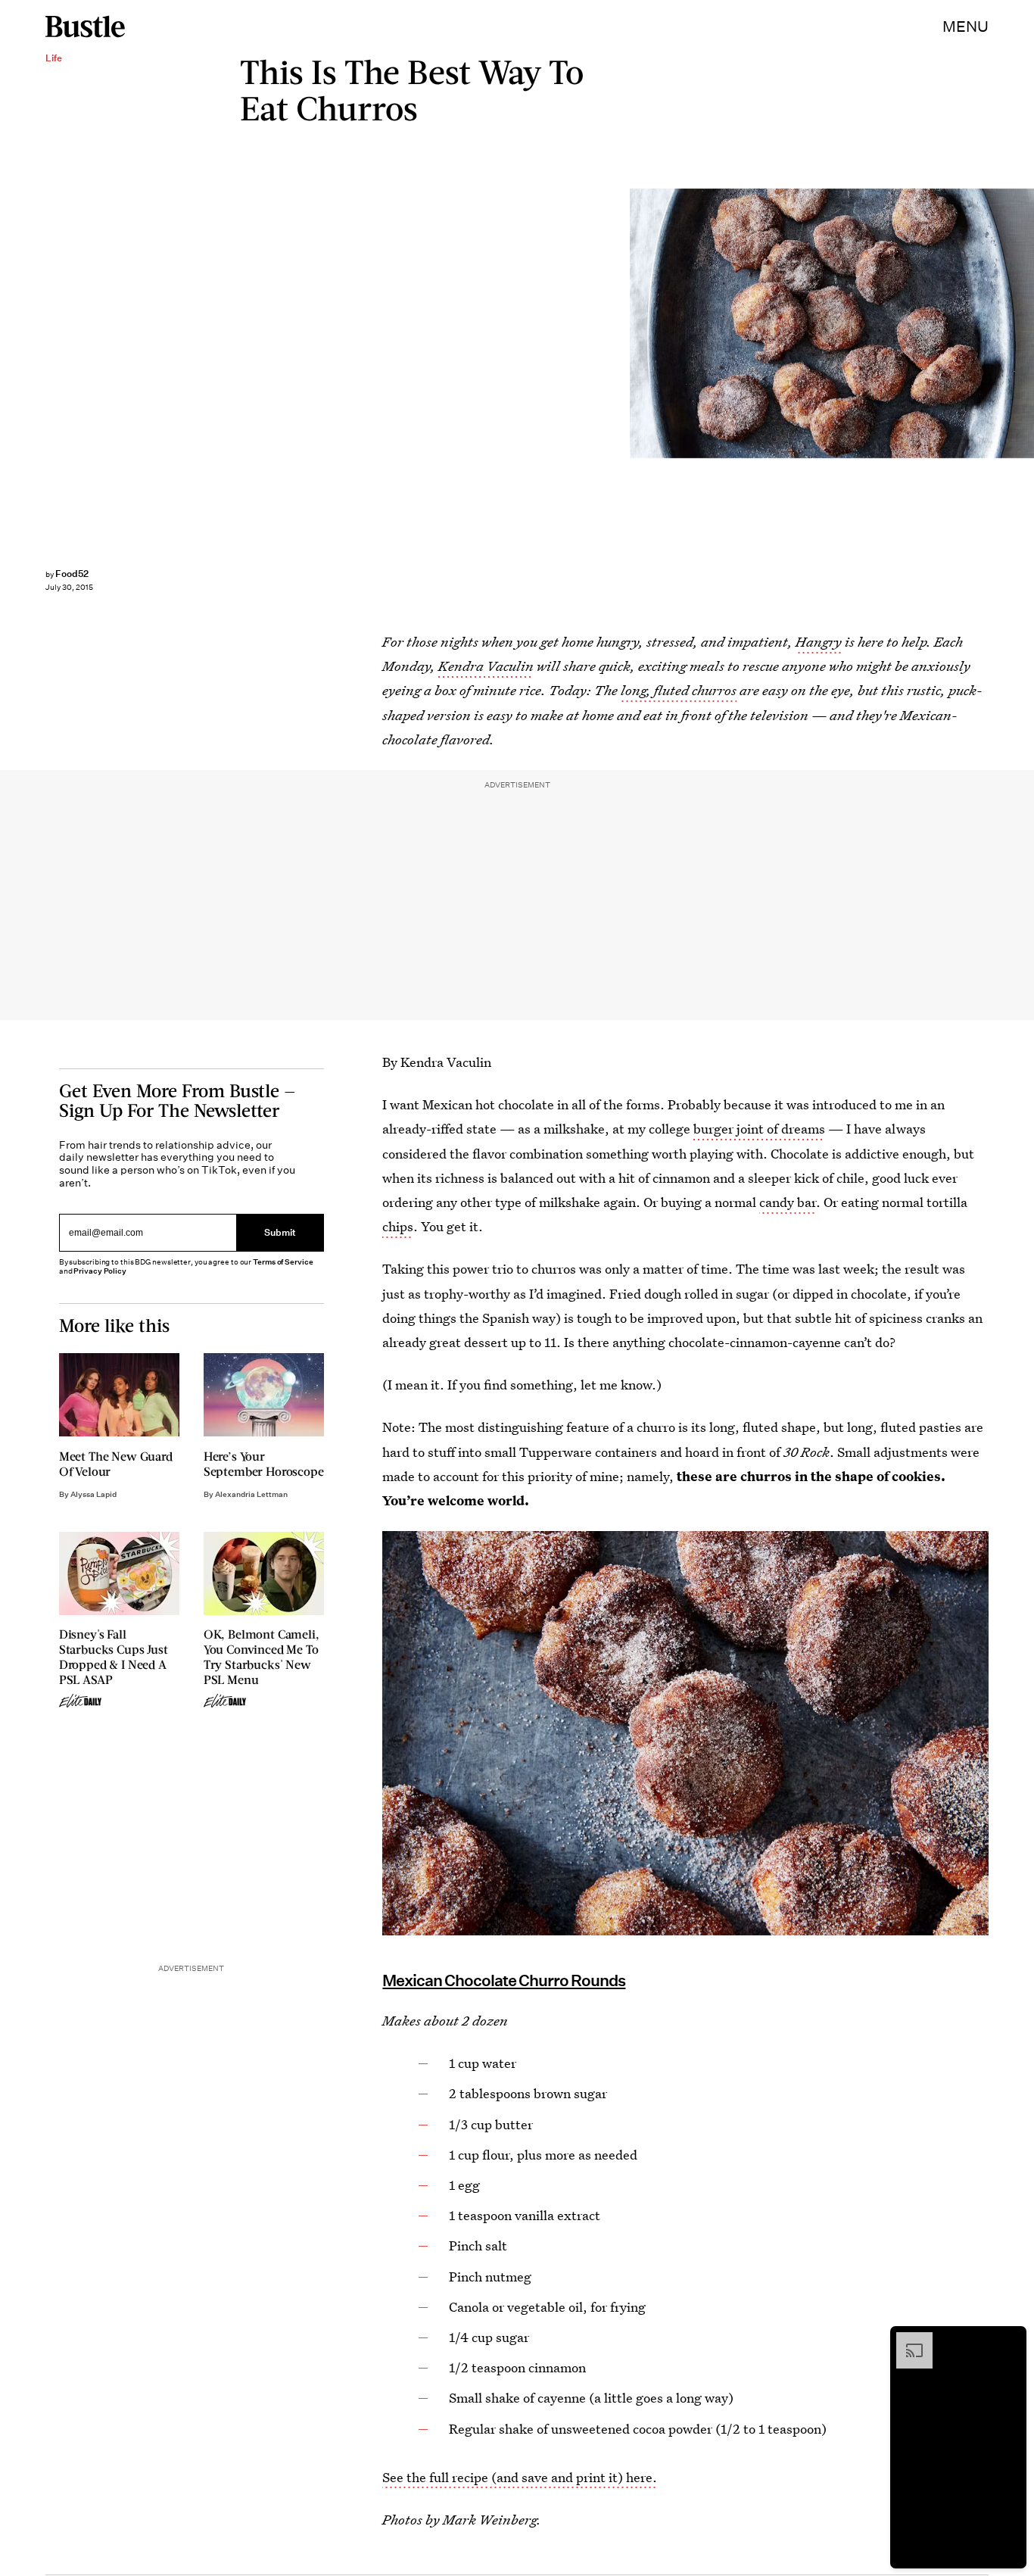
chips (398, 1226)
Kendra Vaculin (486, 666)
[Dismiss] (1010, 2340)
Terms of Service (283, 1262)
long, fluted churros (679, 690)
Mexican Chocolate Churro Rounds (504, 1980)
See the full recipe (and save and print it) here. (520, 2477)
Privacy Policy (100, 1271)
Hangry (819, 642)
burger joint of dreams (759, 1129)
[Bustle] (85, 27)
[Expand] (907, 2340)
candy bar (788, 1202)
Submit (280, 1232)
